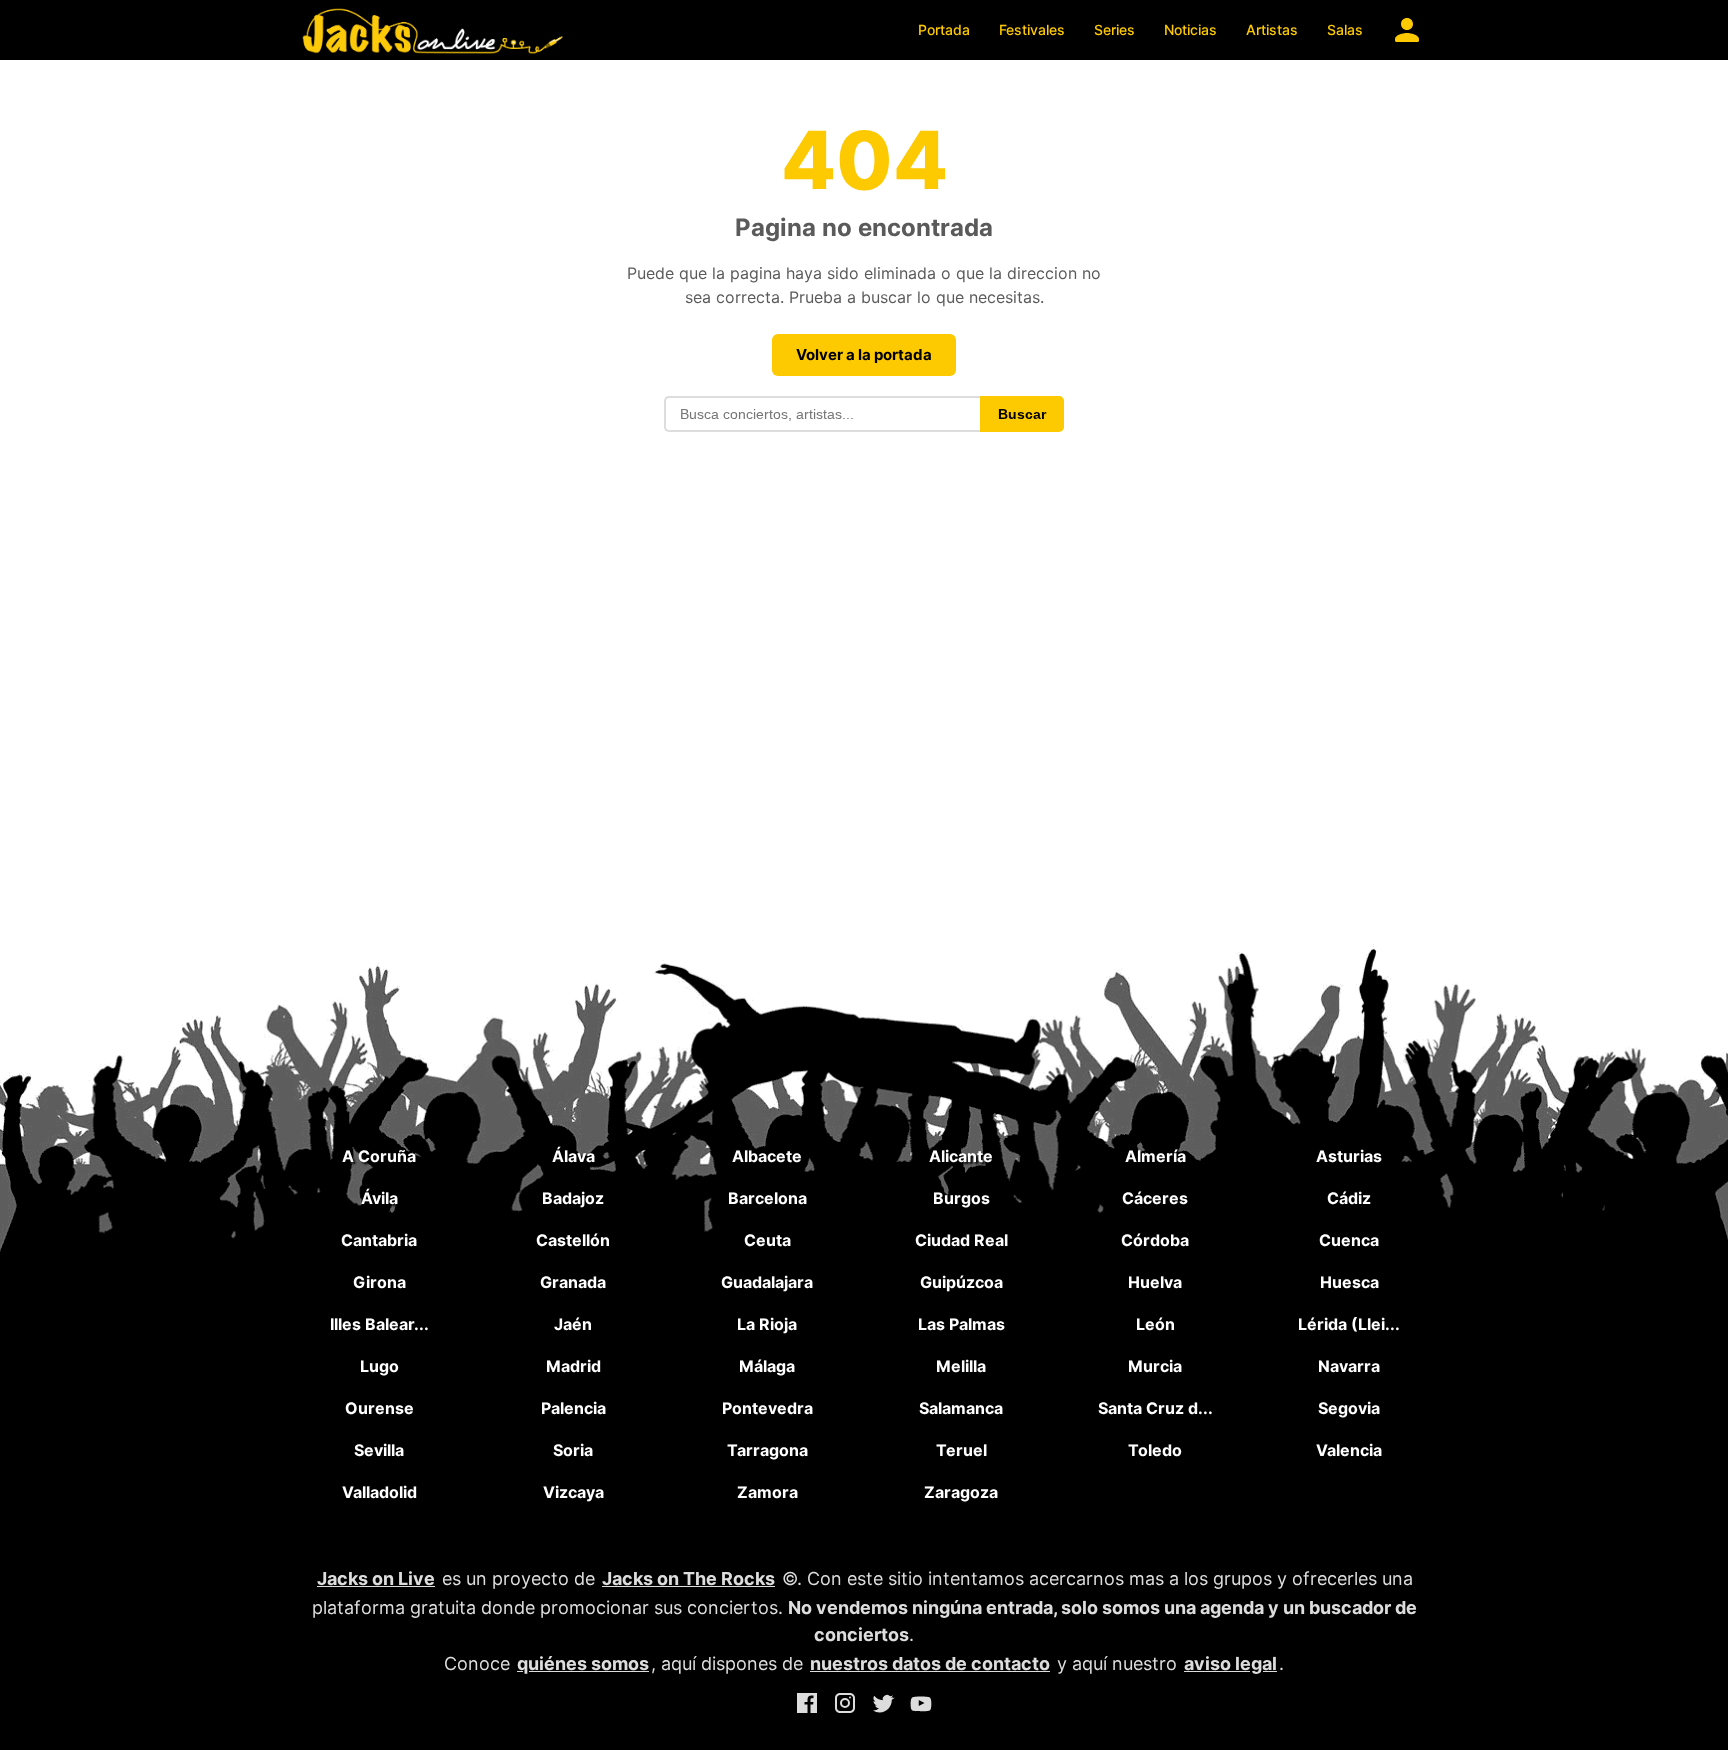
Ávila (379, 1198)
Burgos (961, 1198)
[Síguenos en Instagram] (845, 1706)
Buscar (1022, 414)
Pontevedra (767, 1408)
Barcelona (767, 1198)
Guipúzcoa (961, 1282)
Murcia (1155, 1366)
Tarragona (767, 1450)
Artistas (1272, 29)
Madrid (573, 1366)
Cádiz (1349, 1198)
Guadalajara (767, 1282)
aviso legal (1230, 1663)
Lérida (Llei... (1349, 1324)
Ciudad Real (961, 1240)
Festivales (1032, 29)
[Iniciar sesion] (1407, 30)
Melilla (961, 1366)
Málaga (767, 1366)
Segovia (1349, 1408)
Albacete (767, 1156)
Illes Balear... (379, 1324)
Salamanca (961, 1408)
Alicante (961, 1156)
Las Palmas (961, 1324)
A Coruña (379, 1156)
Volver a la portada (864, 354)
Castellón (573, 1240)
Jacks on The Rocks (688, 1578)
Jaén (573, 1324)
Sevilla (379, 1450)
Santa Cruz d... (1155, 1408)
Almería (1155, 1156)
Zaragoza (961, 1492)
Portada (944, 29)
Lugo (379, 1366)
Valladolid (379, 1492)
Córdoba (1155, 1240)
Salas (1345, 29)
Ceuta (767, 1240)
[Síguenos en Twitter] (883, 1706)
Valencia (1349, 1450)
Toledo (1155, 1450)
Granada (573, 1282)
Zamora (767, 1492)
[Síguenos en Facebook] (807, 1706)
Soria (573, 1450)
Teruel (961, 1450)
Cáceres (1155, 1198)
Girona (379, 1282)
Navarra (1349, 1366)
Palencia (573, 1408)
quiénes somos (583, 1663)
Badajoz (573, 1198)
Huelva (1155, 1282)
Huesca (1349, 1282)
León (1155, 1324)
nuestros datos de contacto (930, 1663)
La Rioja (767, 1324)
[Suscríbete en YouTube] (921, 1706)
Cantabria (379, 1240)
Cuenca (1349, 1240)
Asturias (1349, 1156)
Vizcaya (573, 1492)
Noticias (1190, 29)
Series (1114, 29)
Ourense (379, 1408)
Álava (573, 1156)
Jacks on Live (376, 1578)
